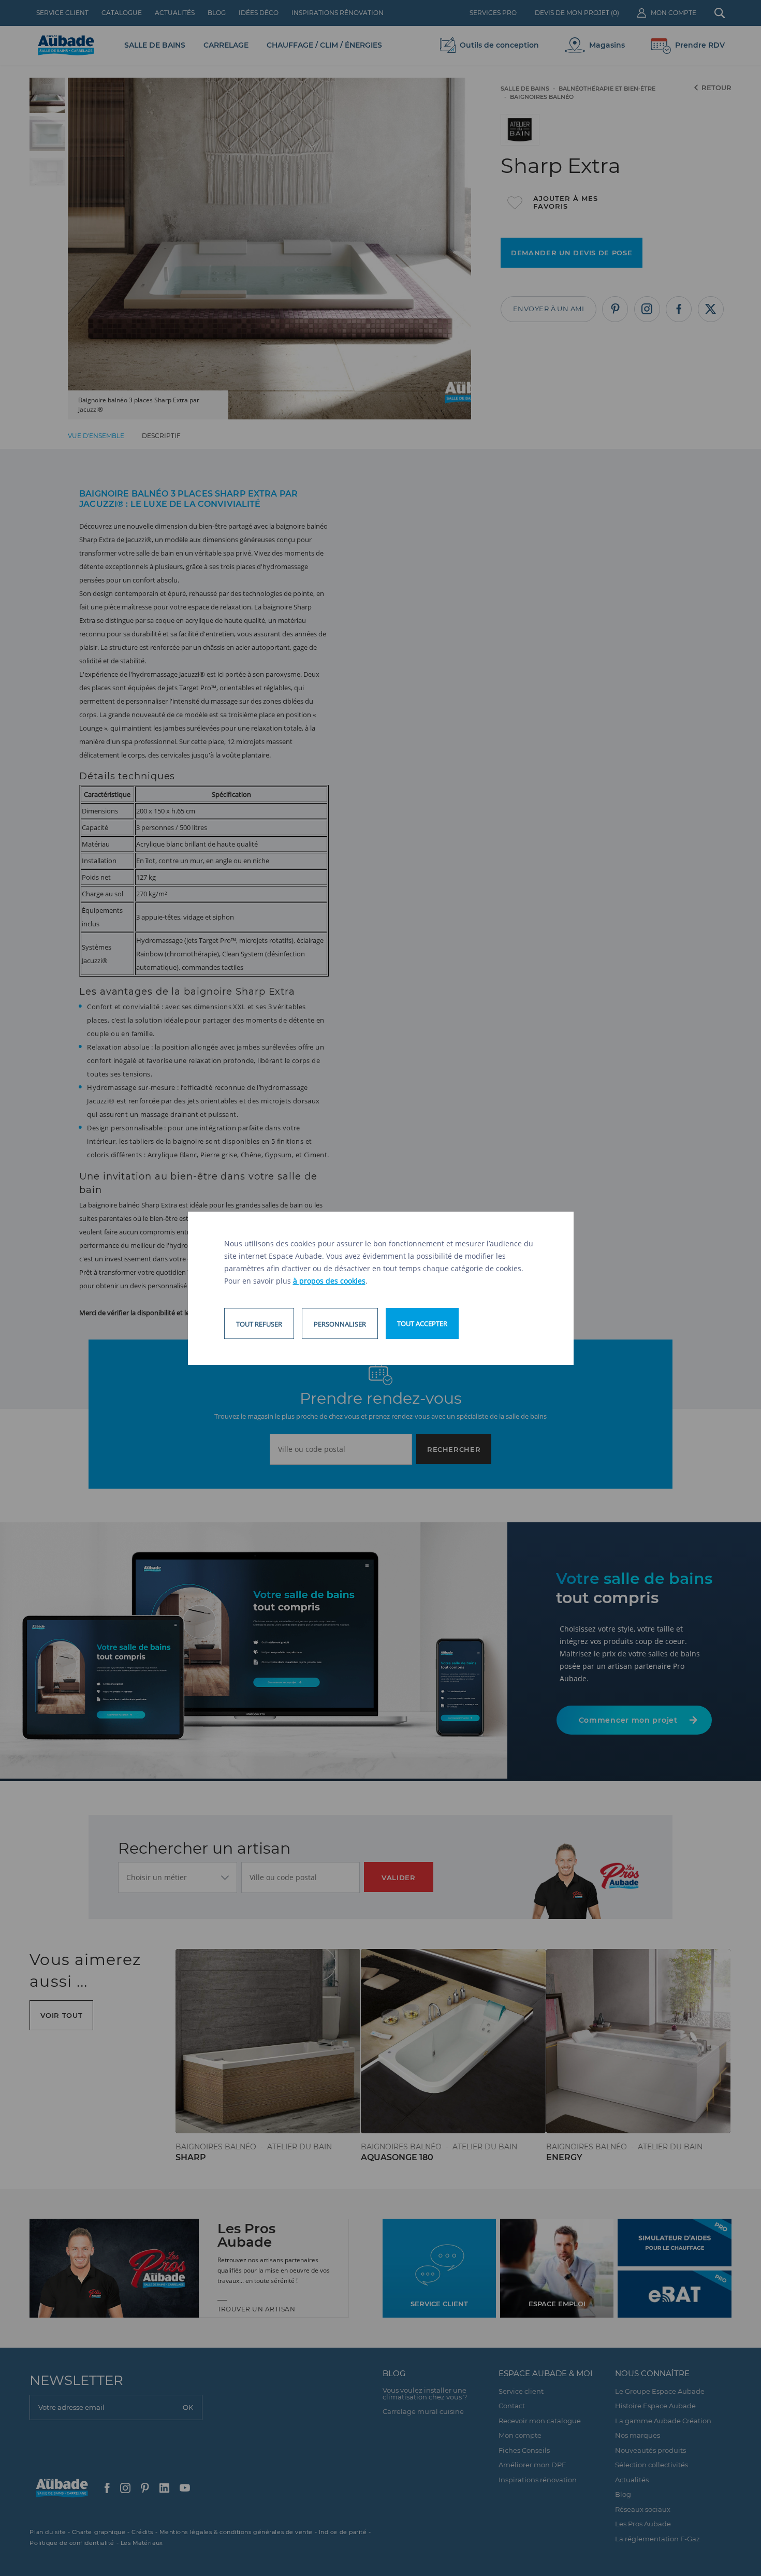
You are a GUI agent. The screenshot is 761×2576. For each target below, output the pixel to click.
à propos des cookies (329, 1281)
